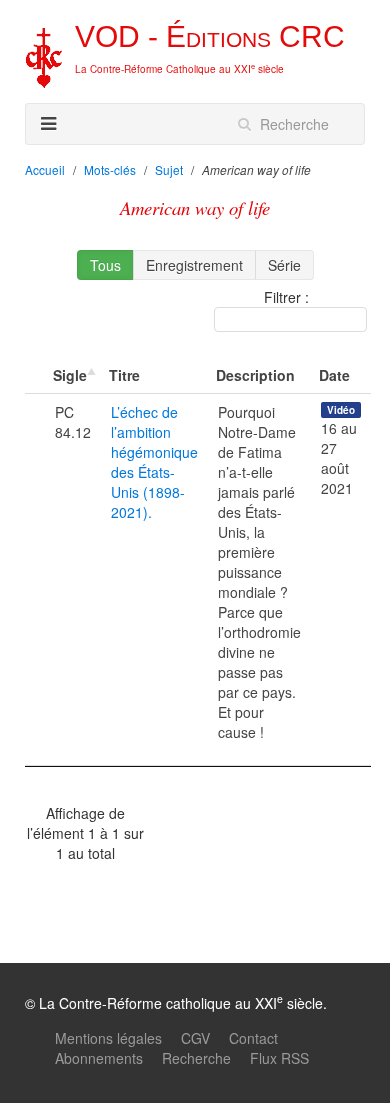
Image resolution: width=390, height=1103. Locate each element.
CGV (195, 1038)
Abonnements (99, 1058)
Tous (105, 265)
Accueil (45, 169)
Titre (124, 375)
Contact (253, 1038)
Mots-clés (110, 169)
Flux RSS (279, 1058)
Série (284, 265)
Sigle (70, 375)
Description (255, 375)
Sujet (169, 169)
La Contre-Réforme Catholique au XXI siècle (179, 69)
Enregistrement (194, 265)
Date (334, 375)
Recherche (196, 1058)
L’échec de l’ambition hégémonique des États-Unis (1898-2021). (154, 462)
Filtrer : (286, 297)
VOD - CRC (210, 36)
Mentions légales (108, 1038)
